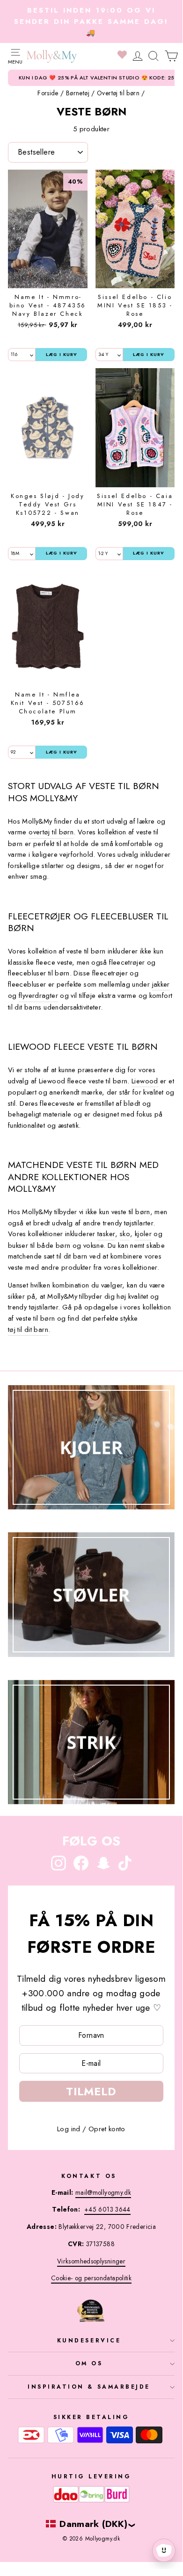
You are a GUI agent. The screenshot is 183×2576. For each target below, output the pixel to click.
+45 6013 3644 (107, 2209)
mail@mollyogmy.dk (103, 2192)
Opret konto (107, 2129)
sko (125, 1234)
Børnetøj (78, 93)
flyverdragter (38, 996)
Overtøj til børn (118, 93)
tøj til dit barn (28, 1330)
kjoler (143, 1234)
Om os (89, 2363)
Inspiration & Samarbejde (89, 2387)
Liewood (145, 1081)
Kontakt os (89, 2176)
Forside (48, 93)
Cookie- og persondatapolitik (91, 2278)
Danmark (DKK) (93, 2524)
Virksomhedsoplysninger (91, 2261)
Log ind (69, 2129)
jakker (161, 984)
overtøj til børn (51, 832)
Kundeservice (89, 2340)
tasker (106, 1234)
